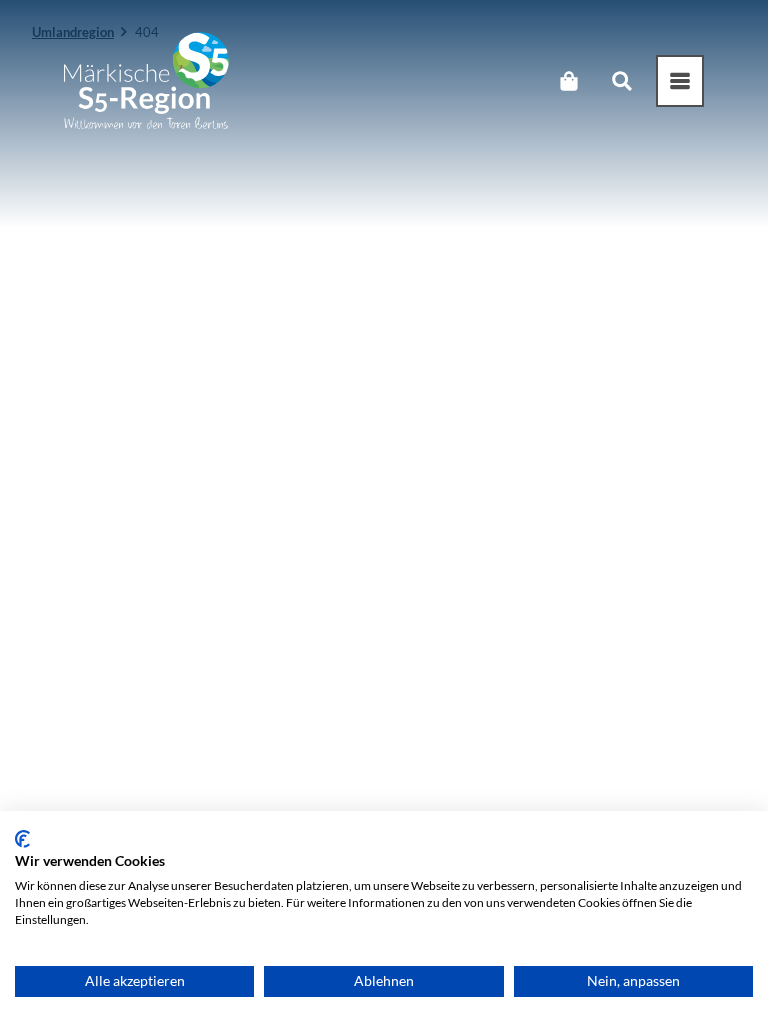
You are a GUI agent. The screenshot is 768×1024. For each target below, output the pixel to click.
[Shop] (568, 81)
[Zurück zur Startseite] (146, 80)
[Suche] (621, 81)
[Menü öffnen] (680, 81)
